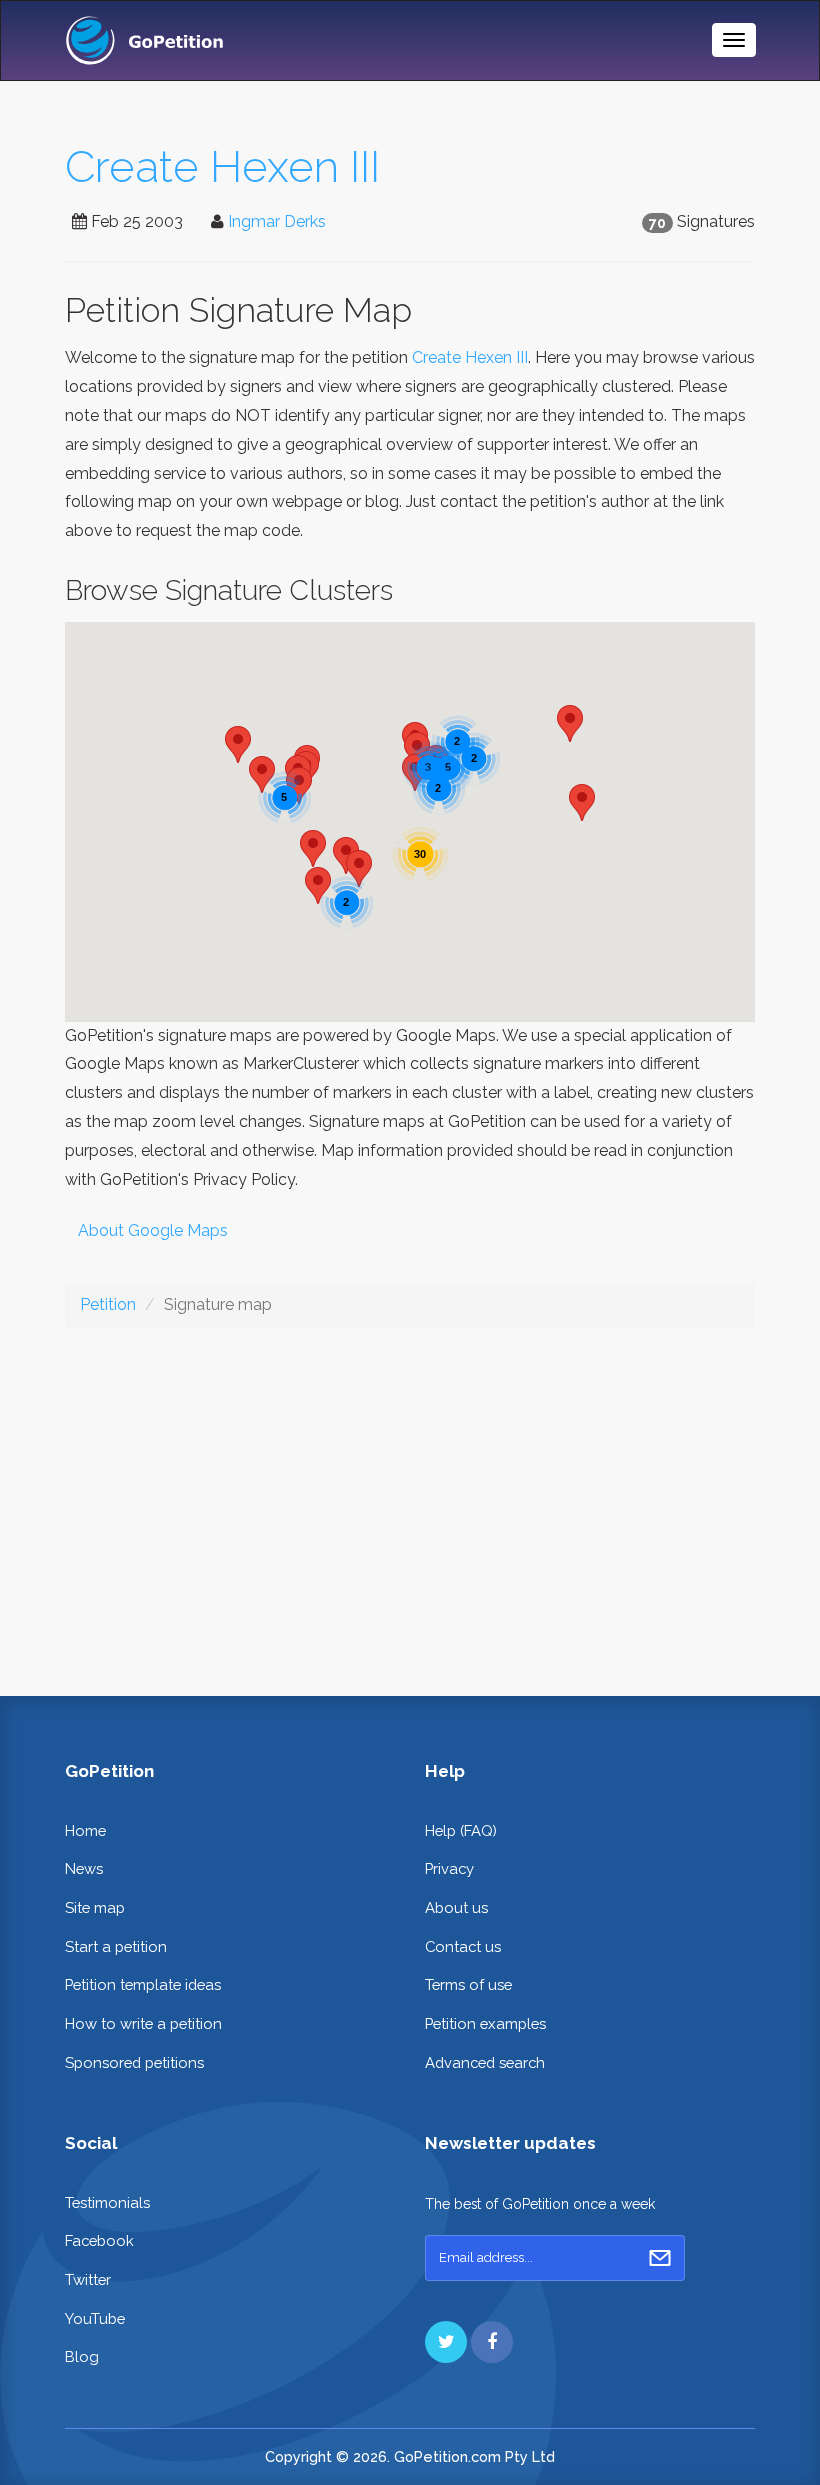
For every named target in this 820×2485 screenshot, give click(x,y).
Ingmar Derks (277, 221)
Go (660, 2258)
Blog (82, 2356)
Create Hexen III (222, 166)
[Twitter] (446, 2342)
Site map (95, 1907)
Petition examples (485, 2023)
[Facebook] (492, 2342)
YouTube (95, 2318)
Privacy (449, 1868)
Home (85, 1830)
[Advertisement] (410, 1496)
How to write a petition (143, 2023)
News (84, 1868)
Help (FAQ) (461, 1830)
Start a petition (116, 1946)
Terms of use (468, 1984)
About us (456, 1907)
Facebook (99, 2240)
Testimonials (107, 2202)
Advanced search (485, 2062)
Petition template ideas (143, 1984)
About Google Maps (153, 1230)
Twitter (88, 2279)
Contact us (463, 1946)
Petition (108, 1304)
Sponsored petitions (134, 2062)
